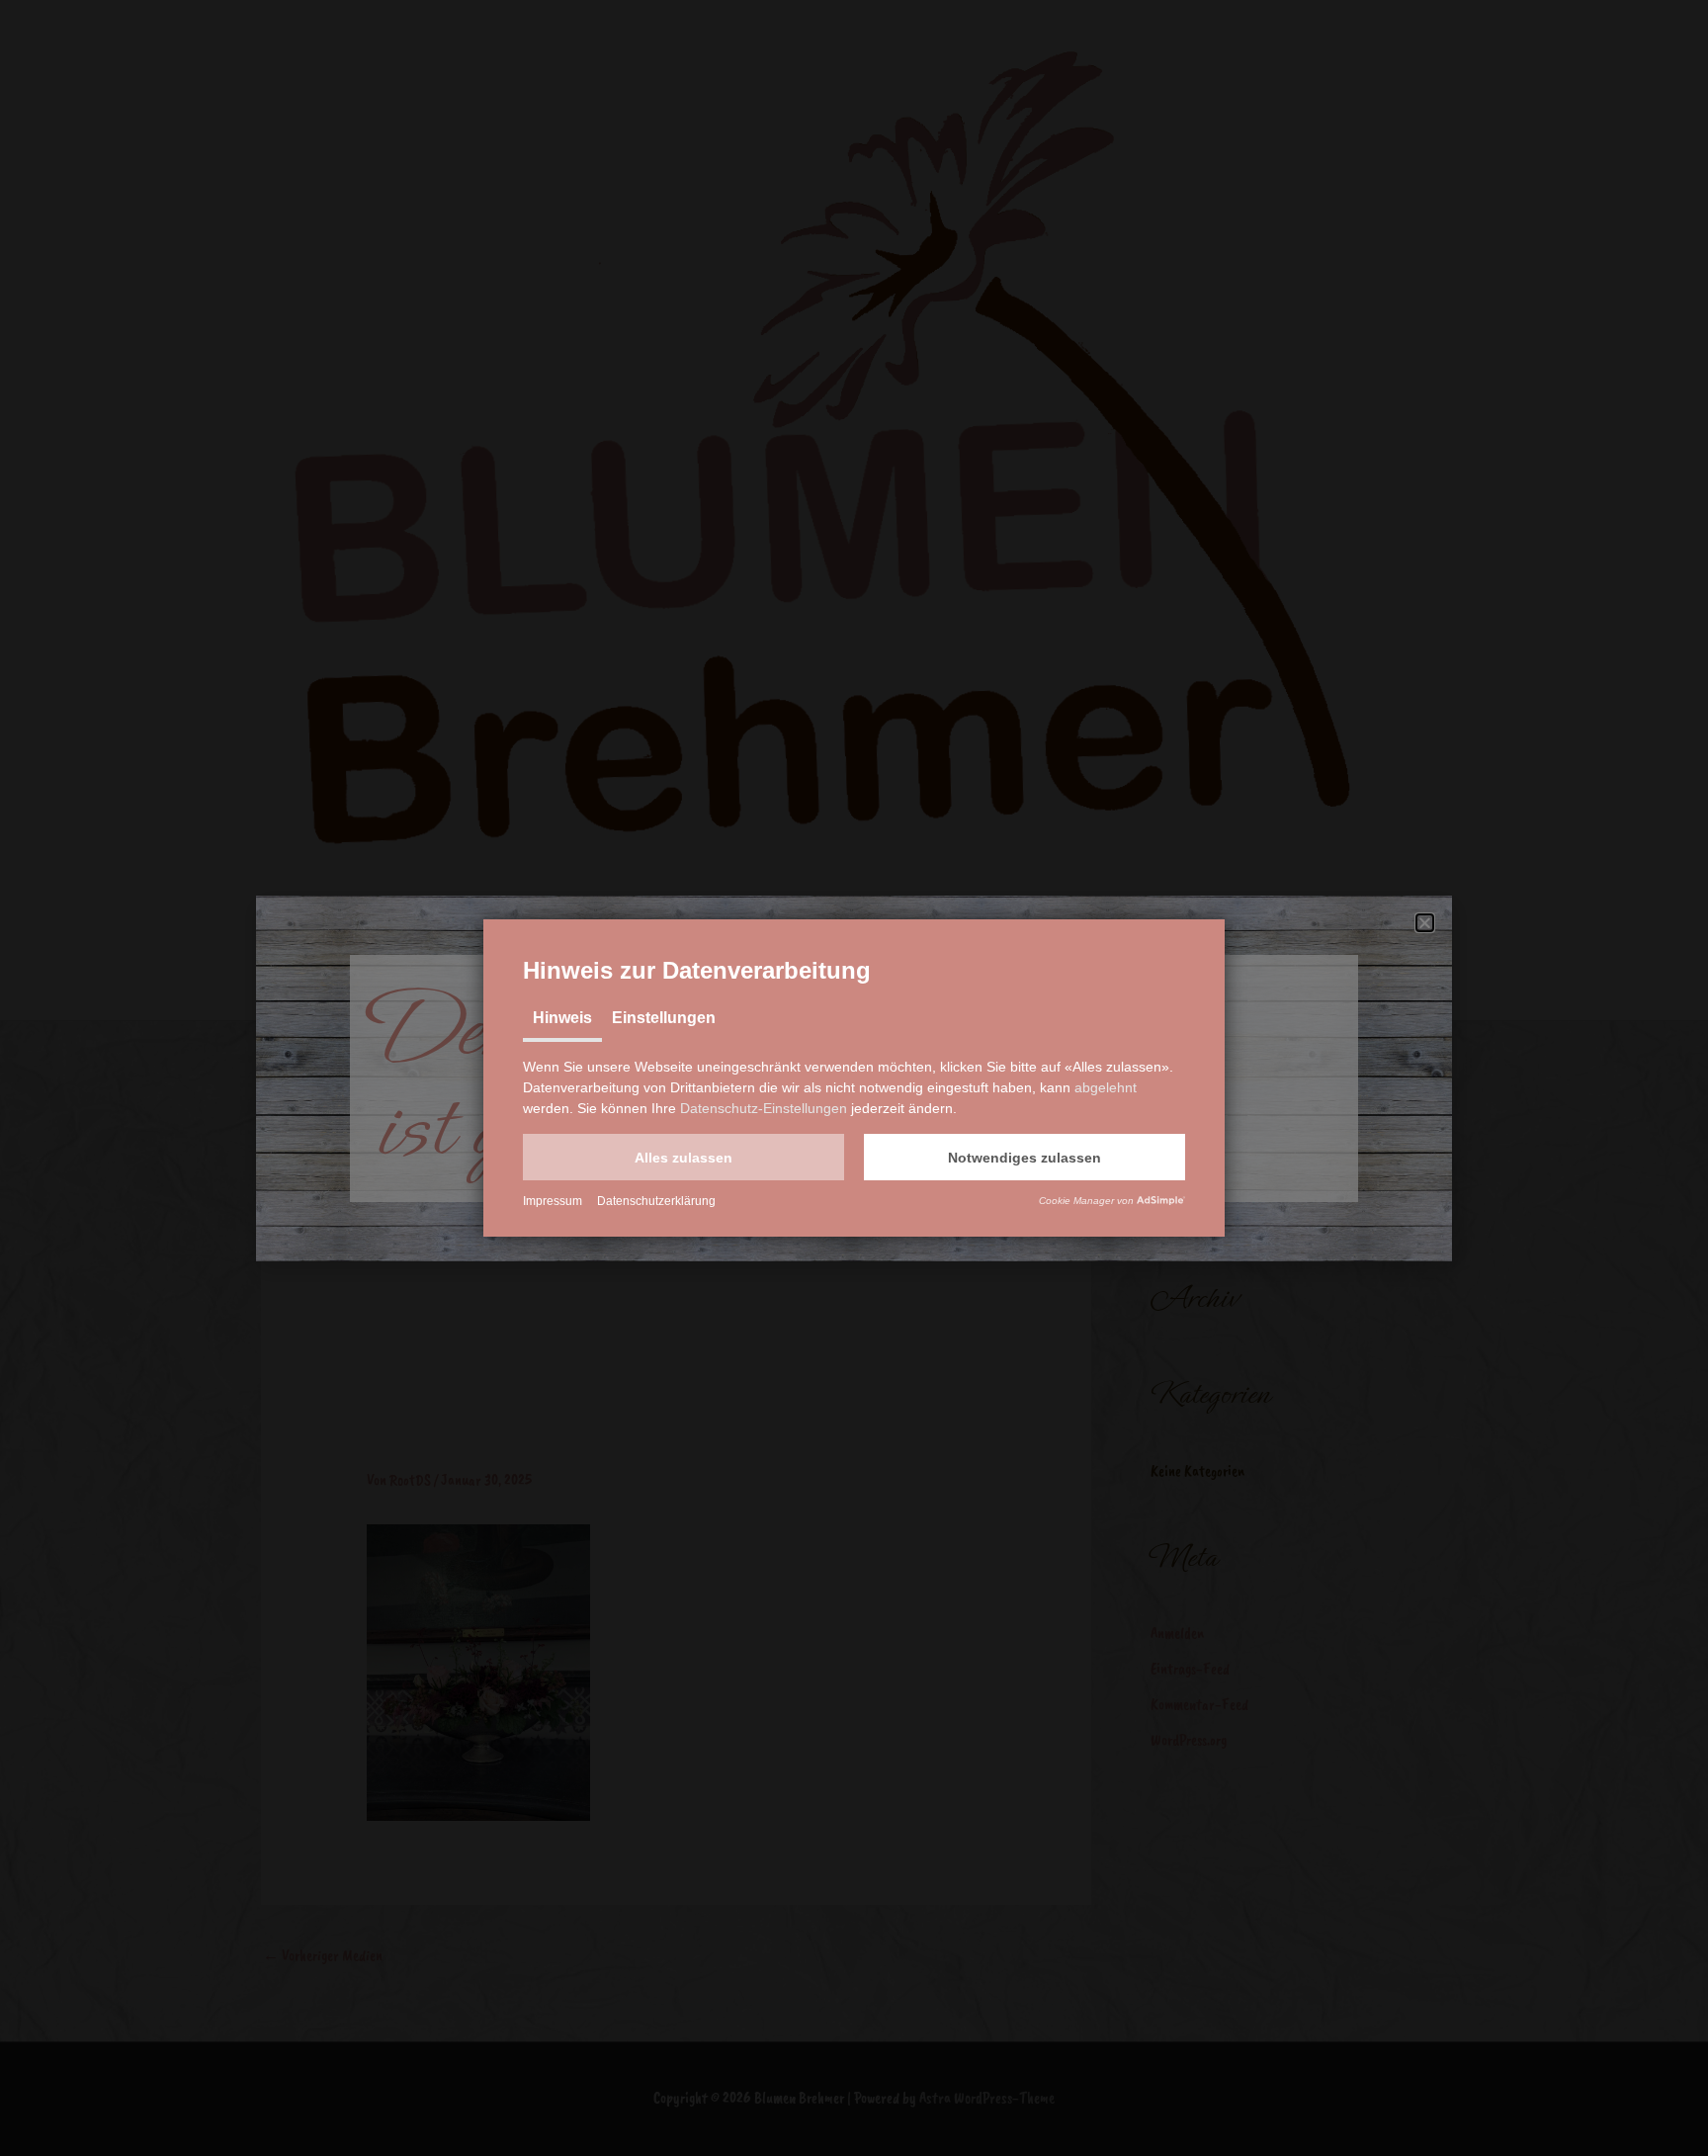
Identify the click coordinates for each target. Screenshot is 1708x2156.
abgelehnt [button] (1106, 1087)
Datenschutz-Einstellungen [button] (764, 1108)
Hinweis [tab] (562, 1018)
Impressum (553, 1201)
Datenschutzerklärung (656, 1201)
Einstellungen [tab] (664, 1018)
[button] (683, 1157)
